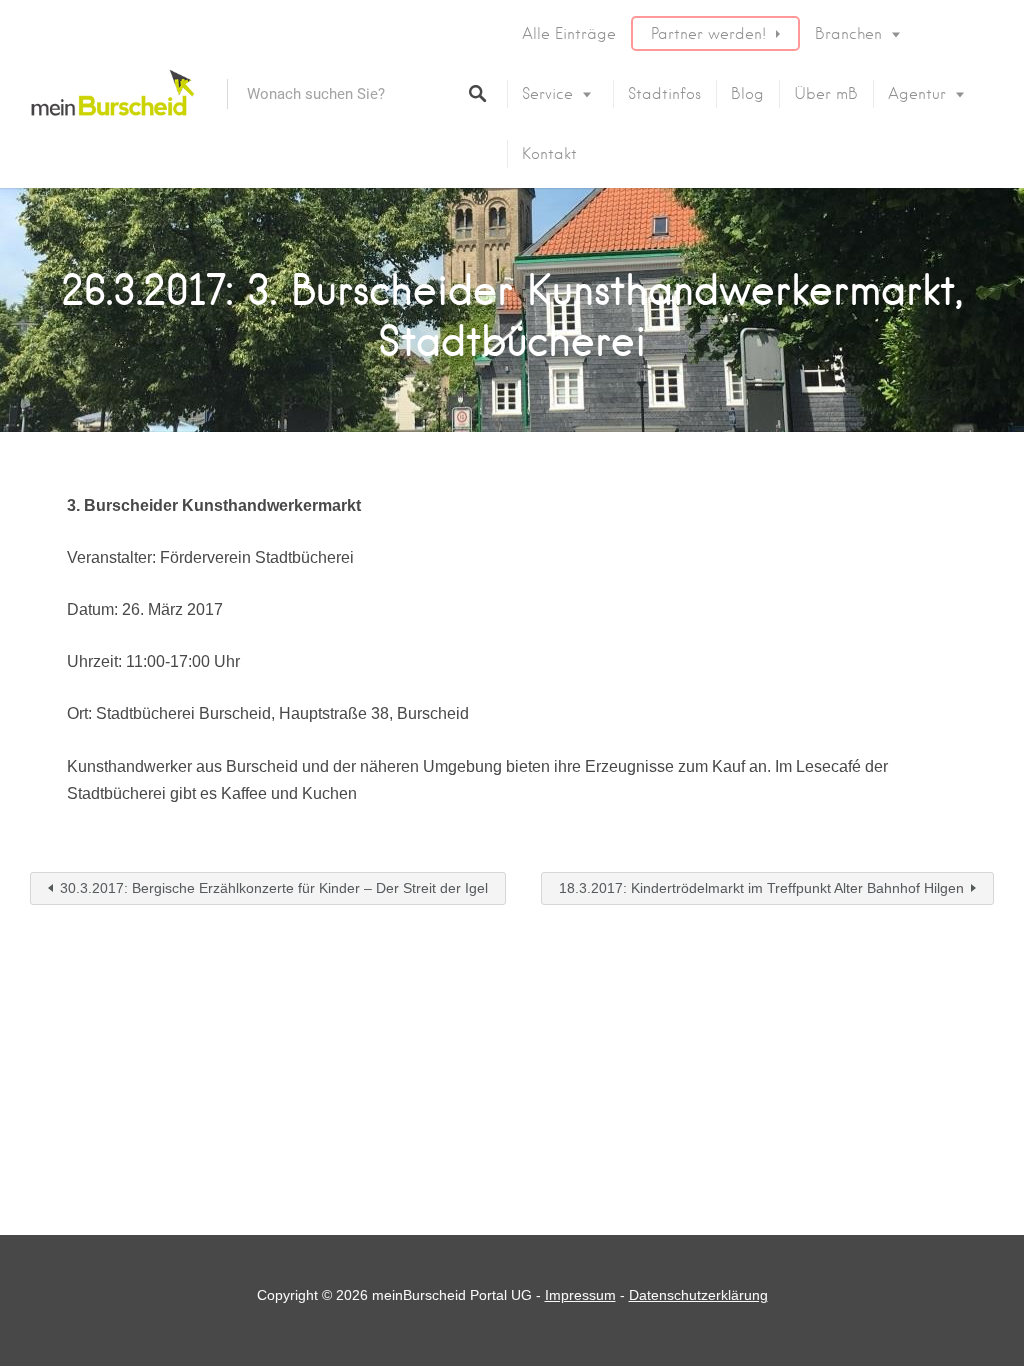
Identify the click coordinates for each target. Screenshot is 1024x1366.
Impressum (580, 1295)
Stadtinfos (664, 94)
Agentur (917, 94)
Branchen (848, 34)
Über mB (826, 94)
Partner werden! (708, 34)
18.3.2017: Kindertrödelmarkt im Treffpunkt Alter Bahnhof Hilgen (761, 888)
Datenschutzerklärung (698, 1295)
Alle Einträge (569, 34)
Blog (747, 94)
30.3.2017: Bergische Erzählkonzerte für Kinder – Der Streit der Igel (274, 888)
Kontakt (549, 154)
